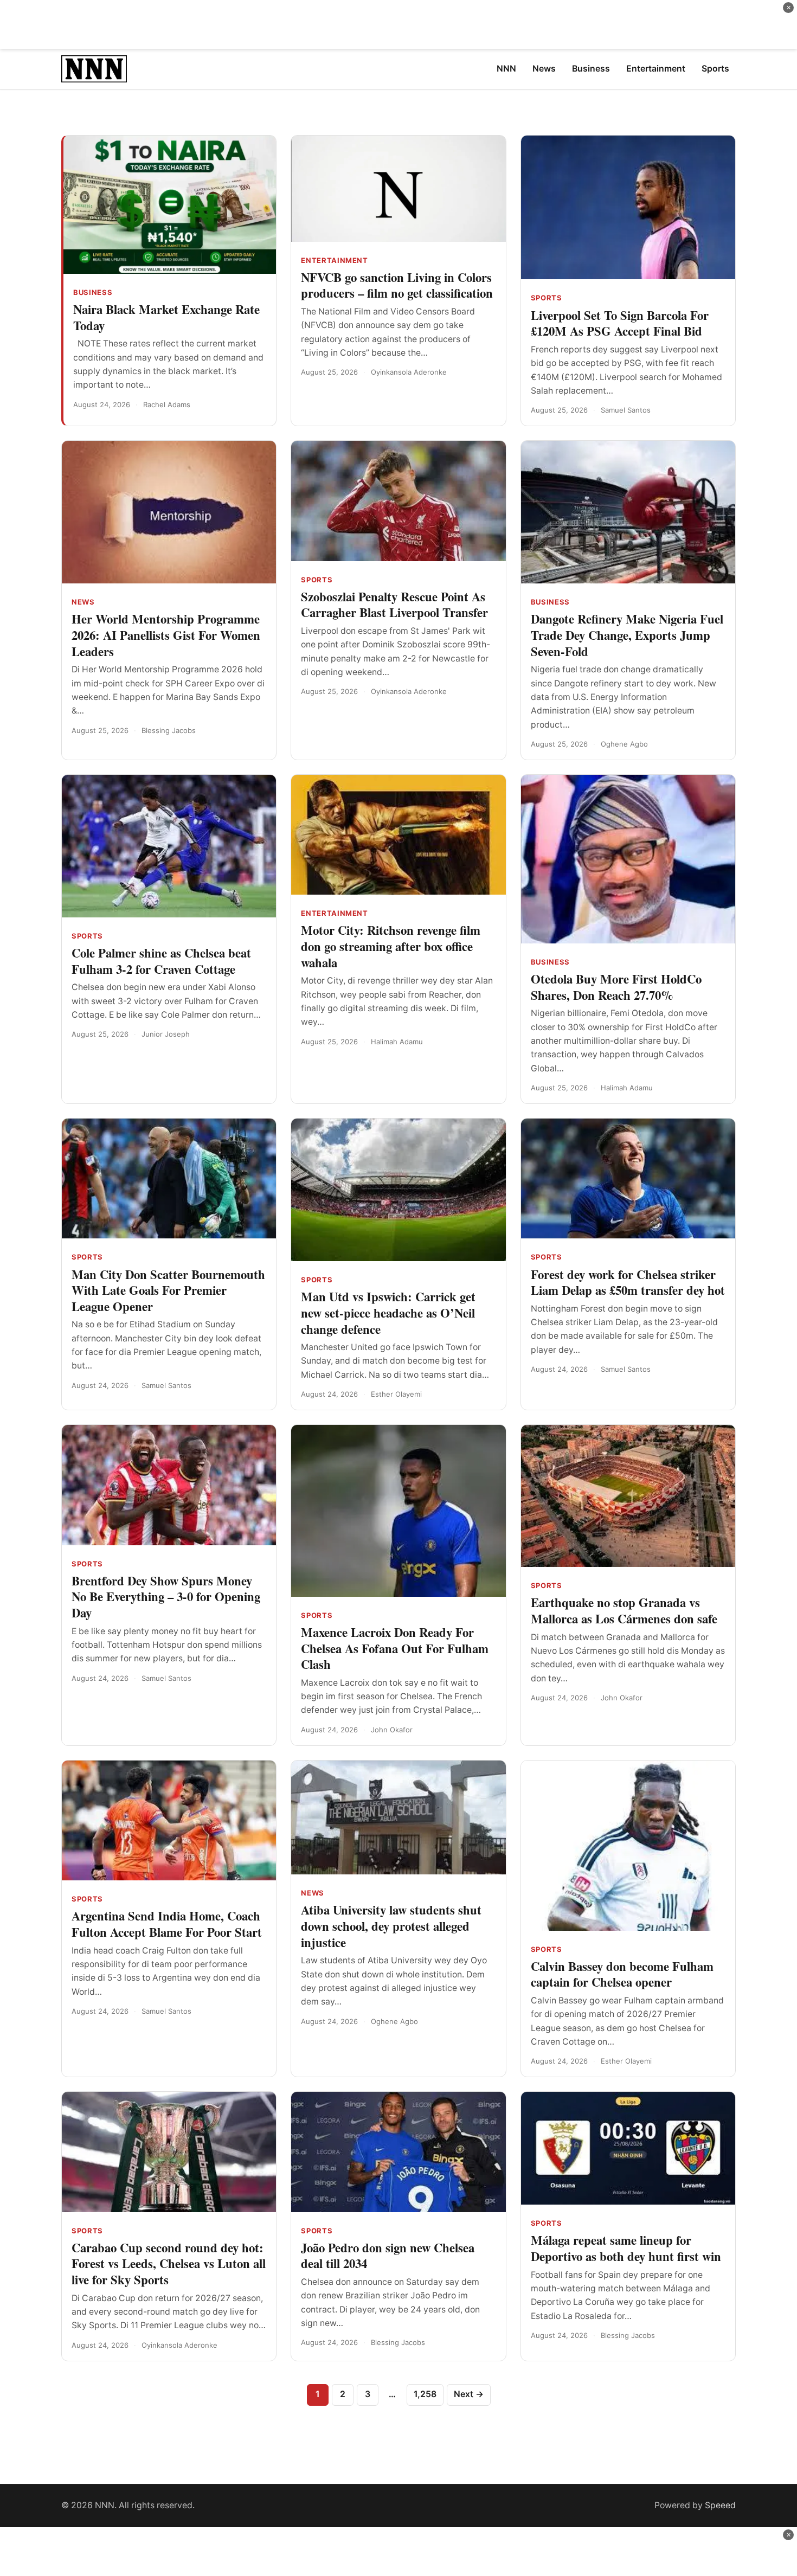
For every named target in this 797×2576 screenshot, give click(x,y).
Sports (547, 298)
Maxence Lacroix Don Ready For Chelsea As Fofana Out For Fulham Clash (395, 1648)
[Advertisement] (398, 24)
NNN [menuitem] (506, 69)
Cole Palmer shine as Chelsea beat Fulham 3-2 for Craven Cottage (161, 961)
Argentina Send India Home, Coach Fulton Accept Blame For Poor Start (167, 1924)
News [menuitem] (544, 69)
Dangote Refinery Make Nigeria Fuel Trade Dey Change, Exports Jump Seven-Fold (627, 635)
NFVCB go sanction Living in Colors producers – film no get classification (397, 285)
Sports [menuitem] (715, 69)
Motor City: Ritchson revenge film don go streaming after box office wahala (391, 946)
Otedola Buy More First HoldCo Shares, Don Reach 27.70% (616, 987)
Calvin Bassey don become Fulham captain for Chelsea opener (622, 1974)
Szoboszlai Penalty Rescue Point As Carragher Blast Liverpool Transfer (394, 605)
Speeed (720, 2505)
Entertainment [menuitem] (656, 69)
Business (93, 292)
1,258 (425, 2394)
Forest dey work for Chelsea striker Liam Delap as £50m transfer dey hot (628, 1282)
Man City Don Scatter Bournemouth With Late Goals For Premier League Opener (168, 1290)
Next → (469, 2394)
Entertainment (334, 260)
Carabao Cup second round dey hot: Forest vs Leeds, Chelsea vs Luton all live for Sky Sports (169, 2263)
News (83, 602)
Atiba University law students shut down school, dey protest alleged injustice (391, 1926)
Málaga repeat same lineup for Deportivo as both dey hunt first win (626, 2248)
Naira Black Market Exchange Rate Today (166, 317)
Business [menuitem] (591, 69)
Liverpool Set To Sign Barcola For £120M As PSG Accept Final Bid (620, 323)
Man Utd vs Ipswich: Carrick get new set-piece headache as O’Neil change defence (388, 1312)
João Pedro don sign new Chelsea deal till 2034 (388, 2256)
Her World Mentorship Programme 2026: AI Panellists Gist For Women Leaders (166, 635)
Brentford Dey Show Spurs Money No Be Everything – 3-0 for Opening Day (166, 1597)
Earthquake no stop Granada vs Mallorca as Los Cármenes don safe (624, 1610)
